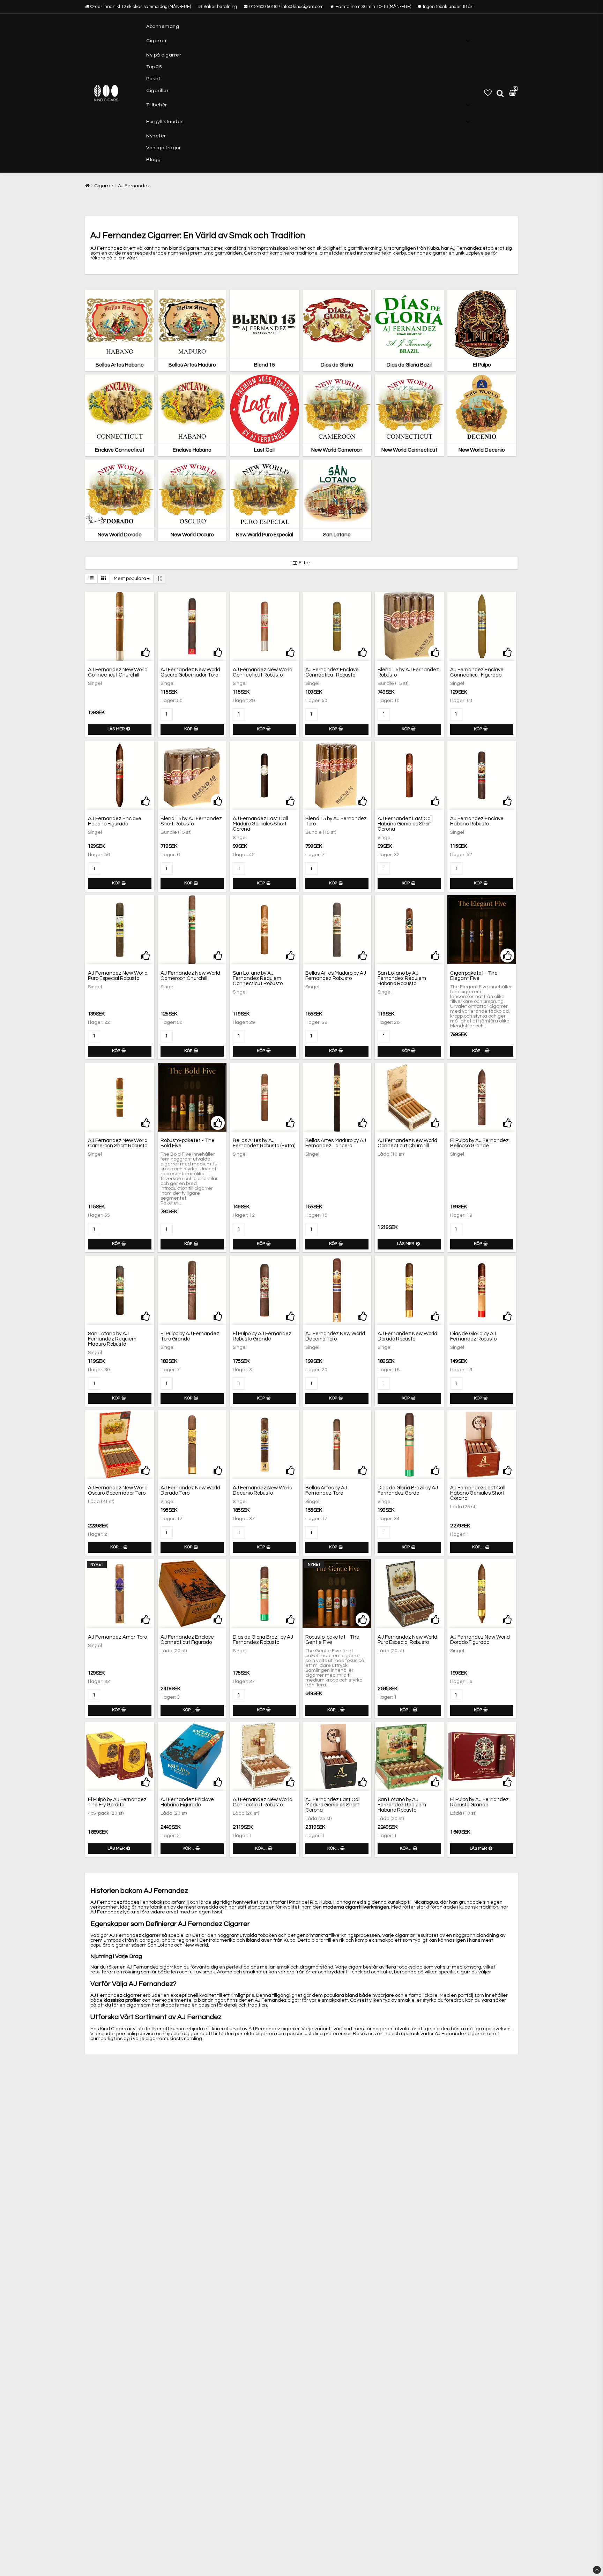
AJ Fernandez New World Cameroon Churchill (190, 976)
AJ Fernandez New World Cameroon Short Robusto (118, 1143)
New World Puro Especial (265, 535)
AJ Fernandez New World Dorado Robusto (407, 1336)
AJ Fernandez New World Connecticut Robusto (263, 672)
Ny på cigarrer (164, 55)
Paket (153, 79)
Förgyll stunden (165, 122)
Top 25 (154, 67)
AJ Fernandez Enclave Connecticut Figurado (477, 672)
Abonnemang (163, 27)
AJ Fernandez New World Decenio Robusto (263, 1490)
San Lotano (337, 535)
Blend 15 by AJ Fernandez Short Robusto (191, 821)
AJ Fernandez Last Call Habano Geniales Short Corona (405, 824)
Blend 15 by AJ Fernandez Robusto (408, 672)
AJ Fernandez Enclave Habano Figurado (115, 821)
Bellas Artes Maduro (192, 365)
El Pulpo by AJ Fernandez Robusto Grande (262, 1336)
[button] (488, 93)
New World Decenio (482, 450)
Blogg (154, 160)
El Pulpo (482, 365)
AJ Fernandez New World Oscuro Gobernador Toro (190, 672)
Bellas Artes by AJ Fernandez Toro (326, 1490)
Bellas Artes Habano (120, 365)
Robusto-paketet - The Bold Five (188, 1143)
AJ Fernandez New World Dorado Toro (190, 1490)
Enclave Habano (192, 450)
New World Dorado (120, 535)
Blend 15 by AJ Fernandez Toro (336, 821)
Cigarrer (157, 41)
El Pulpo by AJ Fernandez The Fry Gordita (117, 1802)
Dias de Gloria (337, 365)
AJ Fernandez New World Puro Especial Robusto (118, 976)
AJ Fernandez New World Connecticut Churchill (118, 672)
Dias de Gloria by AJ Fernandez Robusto (473, 1336)
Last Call (264, 450)
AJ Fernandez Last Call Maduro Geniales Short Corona (260, 824)
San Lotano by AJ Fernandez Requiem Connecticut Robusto (258, 978)
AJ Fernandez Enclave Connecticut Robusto (332, 672)
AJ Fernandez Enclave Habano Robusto (477, 821)
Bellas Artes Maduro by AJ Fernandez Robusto (336, 976)
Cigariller (157, 91)
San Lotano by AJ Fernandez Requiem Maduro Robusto (112, 1339)
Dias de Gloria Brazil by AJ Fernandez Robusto (263, 1640)
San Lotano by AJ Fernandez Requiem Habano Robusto (402, 978)
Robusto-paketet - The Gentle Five (332, 1640)
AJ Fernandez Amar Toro (117, 1637)
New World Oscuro (192, 535)
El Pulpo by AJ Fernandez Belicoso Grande (479, 1143)
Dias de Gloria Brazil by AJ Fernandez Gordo (408, 1490)
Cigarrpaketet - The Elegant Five (474, 976)
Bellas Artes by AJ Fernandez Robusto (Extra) (264, 1143)
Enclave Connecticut (120, 450)
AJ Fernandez (134, 186)
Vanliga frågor (163, 148)
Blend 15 (264, 365)
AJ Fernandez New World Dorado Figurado (480, 1640)
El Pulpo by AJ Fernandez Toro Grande (190, 1336)
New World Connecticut (409, 450)
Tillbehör (157, 105)
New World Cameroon (337, 450)
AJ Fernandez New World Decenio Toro (335, 1336)
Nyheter (156, 136)
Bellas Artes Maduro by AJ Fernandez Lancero (336, 1143)
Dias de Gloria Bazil (409, 365)
